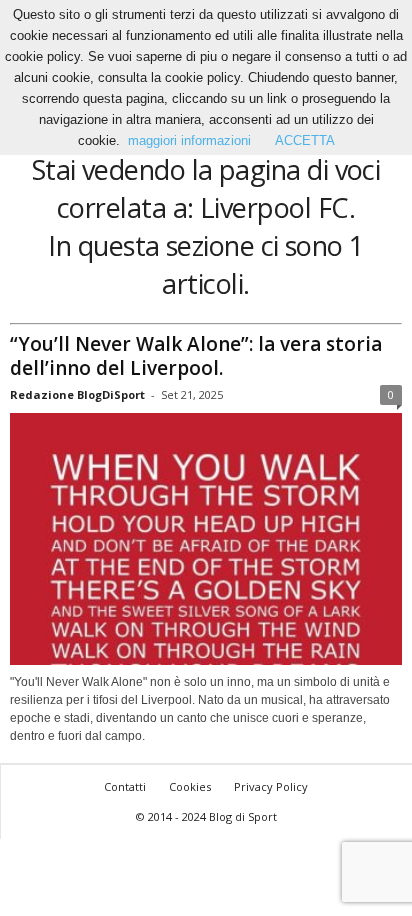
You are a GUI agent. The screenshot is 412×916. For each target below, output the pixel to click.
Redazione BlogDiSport (77, 394)
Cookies (190, 786)
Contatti (125, 786)
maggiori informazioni (189, 140)
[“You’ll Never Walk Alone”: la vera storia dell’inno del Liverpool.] (206, 539)
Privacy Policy (271, 786)
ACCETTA (305, 140)
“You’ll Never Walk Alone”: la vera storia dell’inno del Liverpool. (196, 356)
